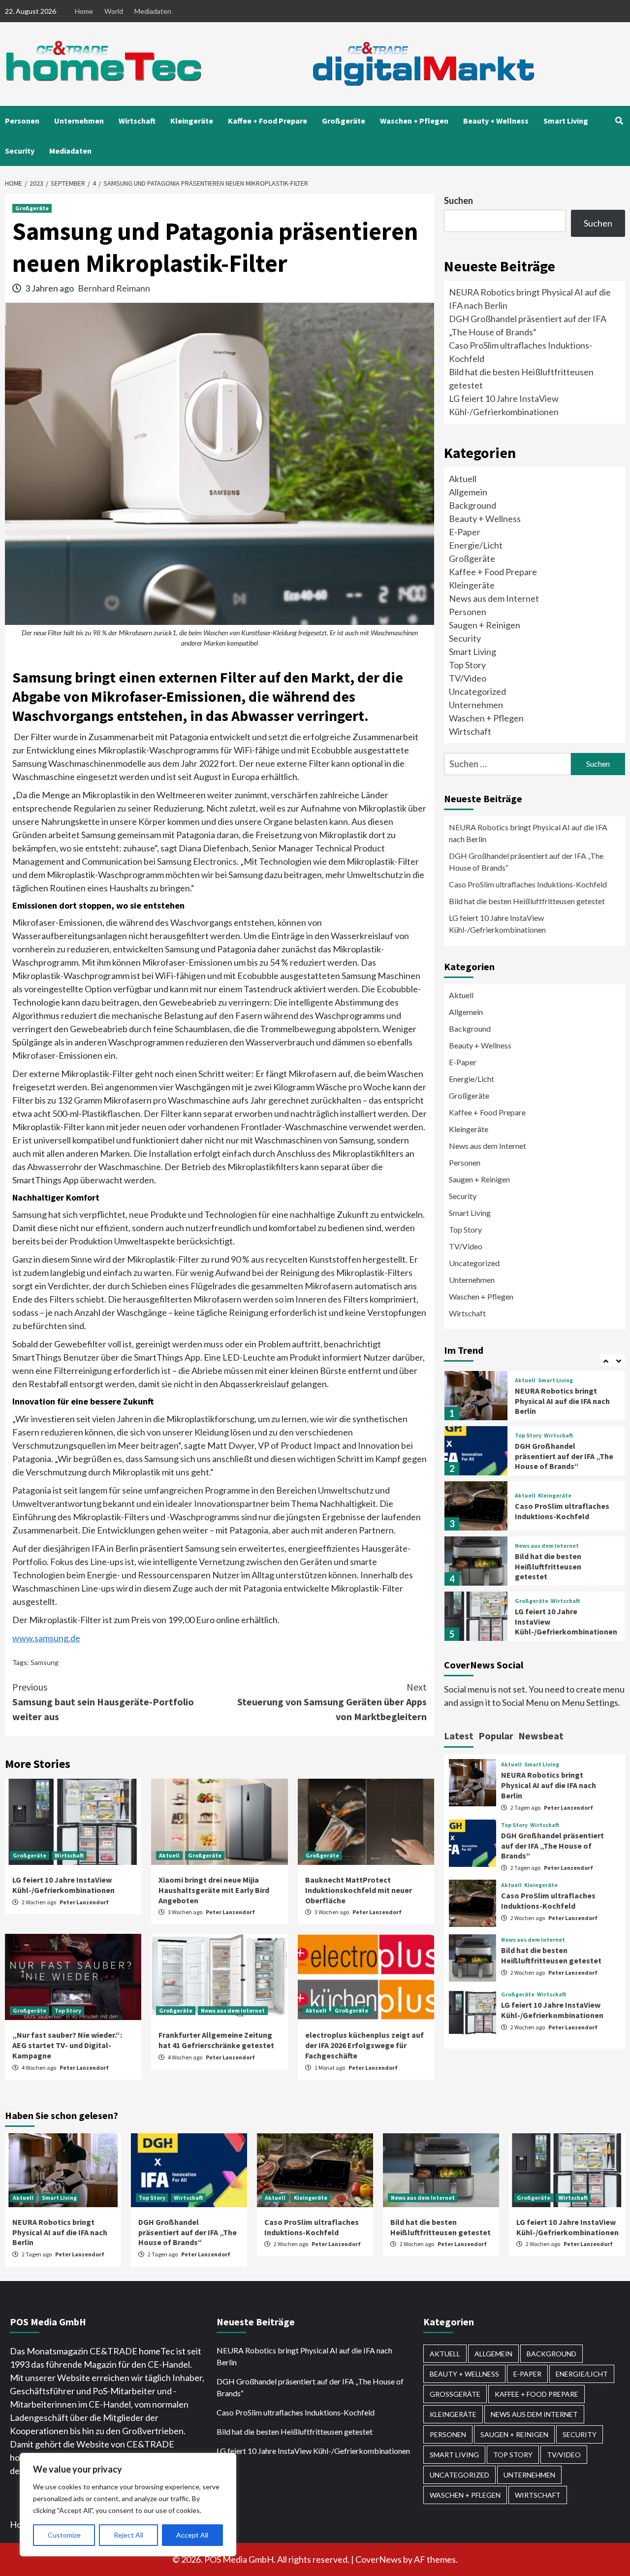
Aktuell (169, 1855)
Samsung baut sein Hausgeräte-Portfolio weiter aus (103, 1702)
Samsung (45, 1662)
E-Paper (465, 532)
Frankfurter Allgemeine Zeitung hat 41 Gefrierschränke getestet (216, 2040)
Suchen (458, 200)
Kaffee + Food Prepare (268, 121)
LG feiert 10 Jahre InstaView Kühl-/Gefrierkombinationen (63, 1885)
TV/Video (468, 678)
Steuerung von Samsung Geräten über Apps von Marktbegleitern (332, 1702)
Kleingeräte (192, 121)
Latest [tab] (459, 1736)
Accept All (192, 2535)
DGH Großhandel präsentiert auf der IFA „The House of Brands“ (526, 862)
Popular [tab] (496, 1736)
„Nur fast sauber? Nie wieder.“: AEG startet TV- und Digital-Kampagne (67, 2045)
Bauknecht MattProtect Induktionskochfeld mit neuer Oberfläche (359, 1890)
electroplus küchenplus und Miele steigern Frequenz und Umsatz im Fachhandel (559, 1623)
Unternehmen (79, 121)
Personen (22, 121)
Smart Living (566, 121)
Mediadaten (153, 11)
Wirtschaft (137, 121)
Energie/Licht (476, 545)
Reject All (128, 2535)
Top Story (68, 2010)
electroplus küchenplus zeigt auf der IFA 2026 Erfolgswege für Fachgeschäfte (364, 2045)
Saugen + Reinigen (485, 625)
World (114, 11)
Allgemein (468, 492)
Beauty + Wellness (496, 121)
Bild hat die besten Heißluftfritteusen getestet (527, 901)
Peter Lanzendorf (84, 1902)
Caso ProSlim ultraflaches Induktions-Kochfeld (528, 884)
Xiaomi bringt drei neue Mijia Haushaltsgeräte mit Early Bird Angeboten (214, 1890)
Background (472, 505)
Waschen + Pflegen (414, 121)
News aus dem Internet (233, 2010)
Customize (64, 2535)
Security (20, 151)
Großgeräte (344, 121)
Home (84, 11)
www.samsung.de (46, 1638)
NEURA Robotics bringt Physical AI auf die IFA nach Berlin (528, 833)
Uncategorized (477, 691)
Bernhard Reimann (114, 288)
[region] (128, 2505)
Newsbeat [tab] (541, 1736)
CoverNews (378, 2559)
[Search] (619, 121)
